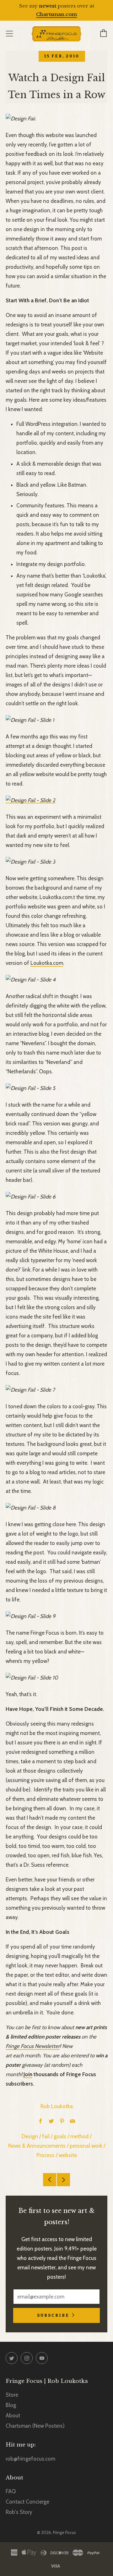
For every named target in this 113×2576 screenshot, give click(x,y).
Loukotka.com (47, 963)
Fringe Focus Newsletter (33, 2046)
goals (60, 2136)
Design (30, 2136)
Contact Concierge (27, 2502)
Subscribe (53, 2315)
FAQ (11, 2491)
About (13, 2415)
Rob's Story (19, 2512)
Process (46, 2155)
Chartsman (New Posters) (35, 2426)
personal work (86, 2146)
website (68, 2155)
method (79, 2136)
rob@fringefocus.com (30, 2459)
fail (46, 2136)
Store (12, 2395)
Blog (11, 2405)
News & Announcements (37, 2146)
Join (28, 2074)
